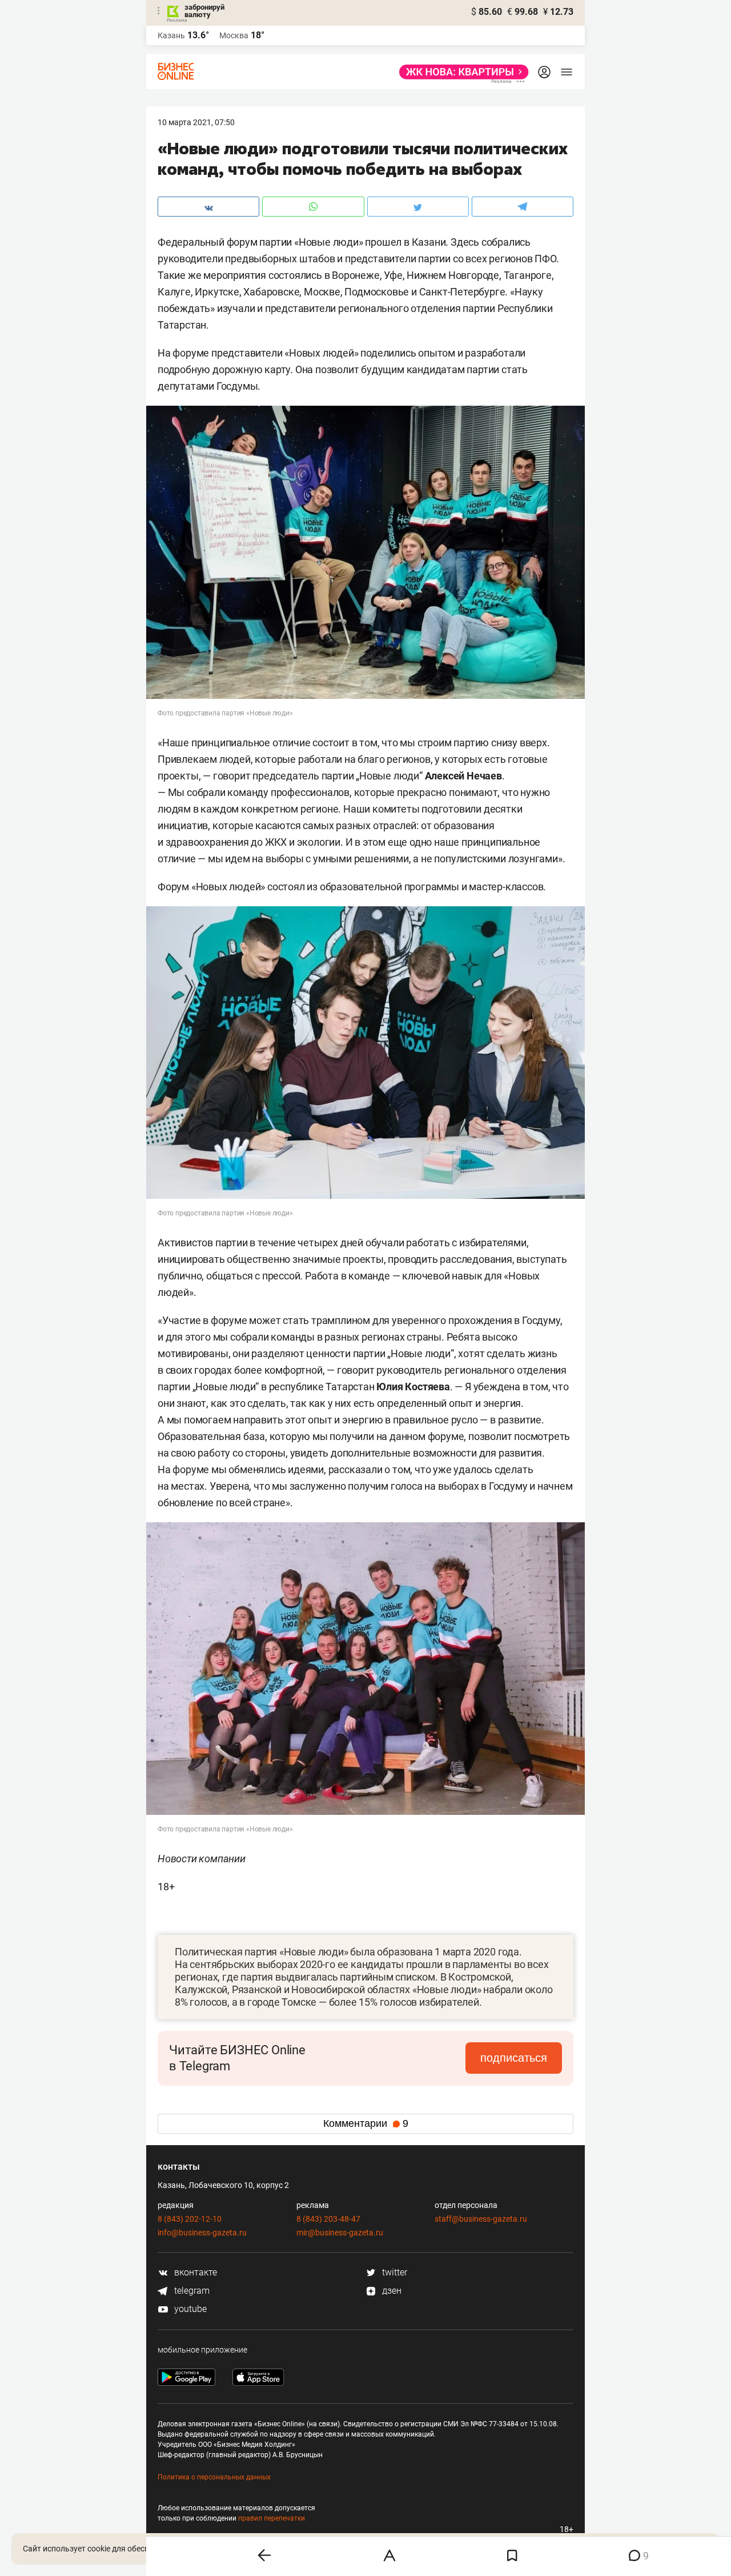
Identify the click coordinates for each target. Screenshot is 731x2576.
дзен (391, 2291)
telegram (191, 2291)
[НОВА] (461, 72)
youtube (189, 2309)
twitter (393, 2272)
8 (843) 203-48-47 (328, 2219)
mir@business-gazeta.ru (340, 2233)
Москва (234, 35)
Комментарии (366, 2123)
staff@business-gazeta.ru (481, 2219)
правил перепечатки (272, 2518)
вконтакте (194, 2272)
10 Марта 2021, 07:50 (196, 122)
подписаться (514, 2058)
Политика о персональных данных (214, 2477)
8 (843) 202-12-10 (190, 2219)
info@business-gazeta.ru (202, 2233)
